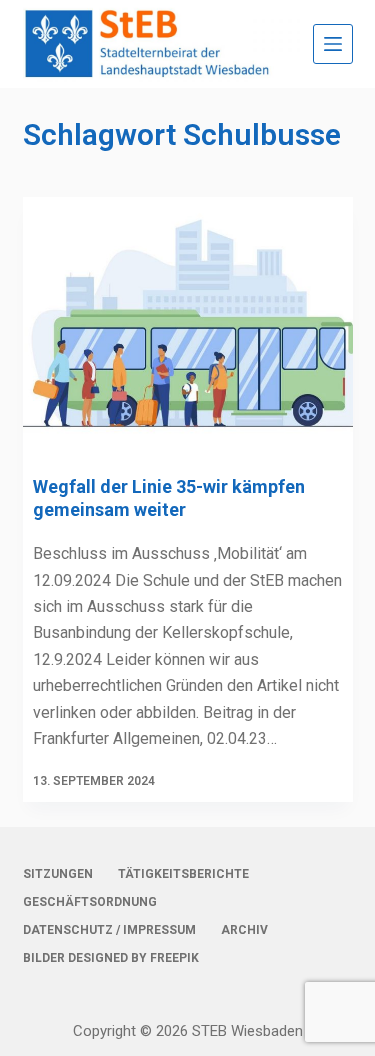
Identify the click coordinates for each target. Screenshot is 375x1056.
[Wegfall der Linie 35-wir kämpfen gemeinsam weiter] (188, 321)
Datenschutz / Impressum (109, 930)
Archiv (244, 930)
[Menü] (333, 44)
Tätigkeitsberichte (183, 874)
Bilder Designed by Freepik (111, 958)
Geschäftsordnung (90, 902)
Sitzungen (58, 874)
